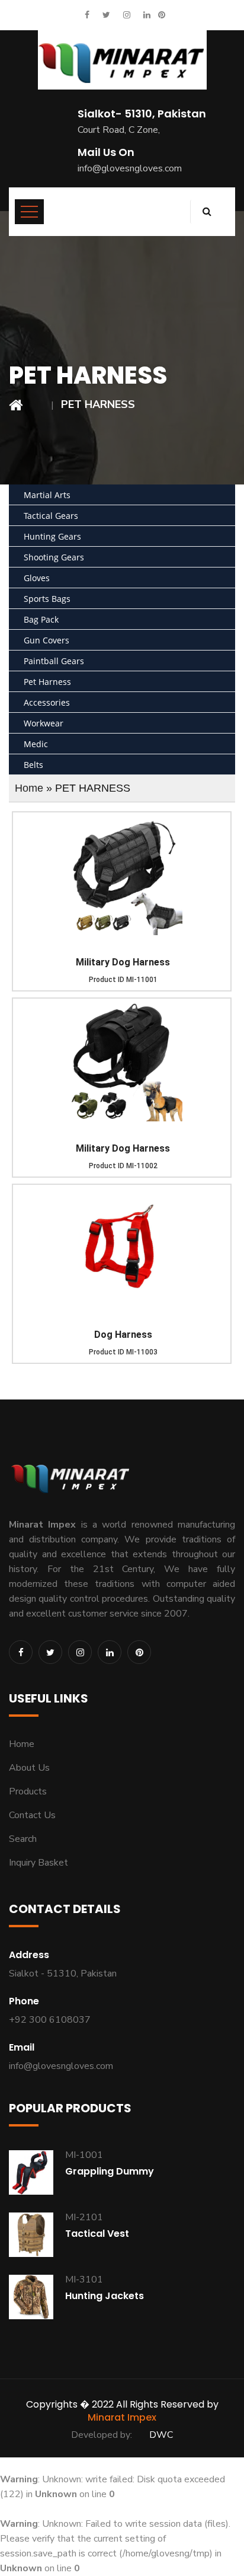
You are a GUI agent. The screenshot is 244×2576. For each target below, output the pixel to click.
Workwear (44, 723)
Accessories (47, 702)
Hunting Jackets (105, 2296)
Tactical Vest (97, 2234)
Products (28, 1791)
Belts (33, 765)
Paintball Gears (54, 661)
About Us (29, 1768)
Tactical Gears (51, 516)
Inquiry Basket (38, 1863)
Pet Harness (47, 682)
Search (23, 1839)
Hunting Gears (52, 536)
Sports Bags (47, 599)
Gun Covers (46, 640)
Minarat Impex (122, 2417)
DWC (161, 2435)
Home (29, 788)
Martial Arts (47, 495)
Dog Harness (123, 1335)
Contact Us (32, 1815)
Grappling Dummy (110, 2171)
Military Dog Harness (123, 962)
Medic (36, 744)
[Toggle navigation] (29, 212)
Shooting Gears (54, 557)
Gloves (37, 578)
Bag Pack (41, 619)
